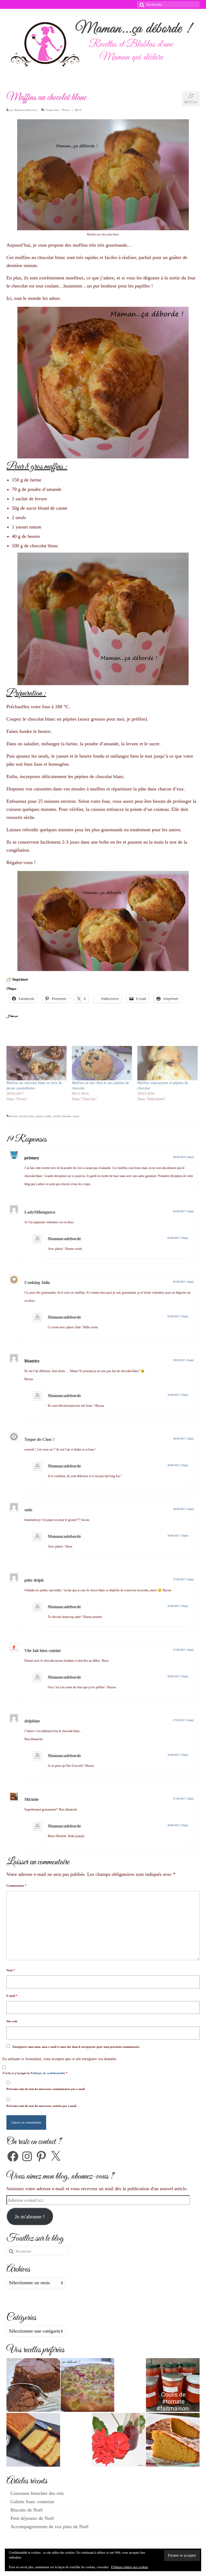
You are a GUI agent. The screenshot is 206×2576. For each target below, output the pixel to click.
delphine (32, 1721)
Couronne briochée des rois (37, 2493)
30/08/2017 (174, 1395)
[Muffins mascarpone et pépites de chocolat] (167, 1063)
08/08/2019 (179, 1157)
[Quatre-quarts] (173, 2440)
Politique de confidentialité (48, 2073)
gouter (39, 1116)
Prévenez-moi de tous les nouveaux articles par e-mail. (42, 2106)
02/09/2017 (179, 1282)
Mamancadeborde (25, 110)
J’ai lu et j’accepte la (35, 2073)
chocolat (13, 1116)
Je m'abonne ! (30, 2217)
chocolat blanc (27, 1116)
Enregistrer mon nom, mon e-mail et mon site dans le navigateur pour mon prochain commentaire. (76, 2047)
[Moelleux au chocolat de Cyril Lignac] (33, 2385)
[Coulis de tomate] (173, 2385)
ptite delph (34, 1580)
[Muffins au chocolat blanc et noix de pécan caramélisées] (36, 1063)
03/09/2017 (179, 1211)
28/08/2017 (179, 1509)
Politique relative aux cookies (130, 2567)
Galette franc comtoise (32, 2502)
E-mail (12, 1996)
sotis (28, 1510)
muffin (48, 1116)
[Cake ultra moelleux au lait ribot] (33, 2440)
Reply (191, 1157)
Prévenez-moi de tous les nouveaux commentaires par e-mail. (46, 2089)
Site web (12, 2021)
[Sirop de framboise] (119, 2440)
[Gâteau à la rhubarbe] (87, 2385)
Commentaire (16, 1886)
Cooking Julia (37, 1282)
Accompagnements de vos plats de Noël (49, 2527)
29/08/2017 (179, 1360)
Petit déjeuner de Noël (32, 2518)
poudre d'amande (62, 1116)
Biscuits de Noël (27, 2510)
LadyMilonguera (40, 1212)
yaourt (76, 1116)
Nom (11, 1970)
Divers (66, 110)
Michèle (32, 1799)
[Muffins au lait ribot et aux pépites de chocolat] (102, 1063)
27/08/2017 (179, 1579)
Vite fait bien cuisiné (43, 1651)
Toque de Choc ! (39, 1439)
